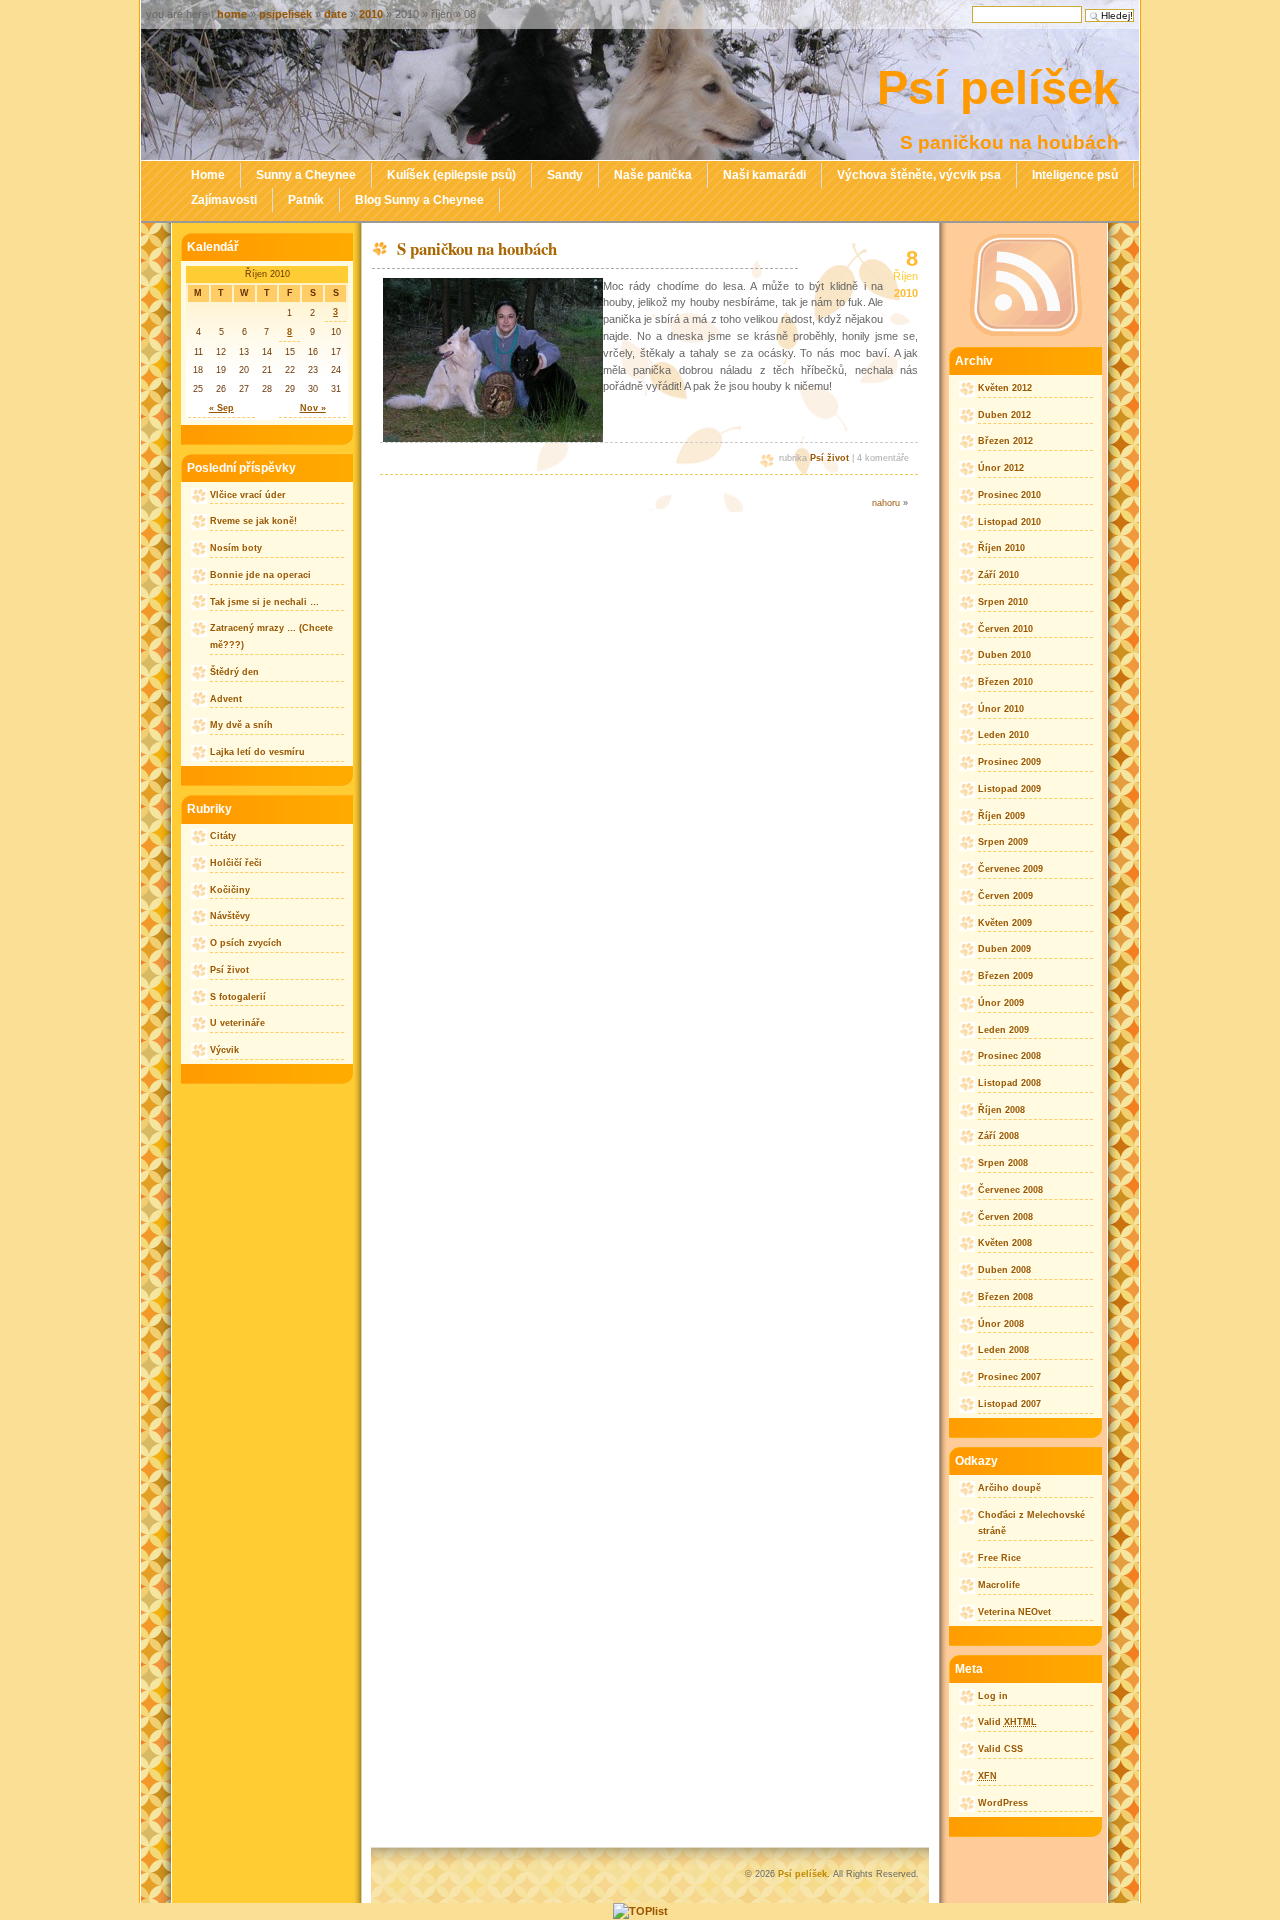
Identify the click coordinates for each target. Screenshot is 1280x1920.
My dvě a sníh (241, 725)
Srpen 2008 (1003, 1163)
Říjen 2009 (1001, 816)
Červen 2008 (1005, 1217)
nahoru (886, 503)
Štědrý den (234, 672)
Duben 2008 (1004, 1270)
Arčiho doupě (1009, 1488)
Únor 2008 (1001, 1324)
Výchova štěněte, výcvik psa (919, 175)
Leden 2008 (1003, 1350)
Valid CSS (1000, 1749)
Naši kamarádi (764, 175)
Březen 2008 (1005, 1297)
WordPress (1003, 1803)
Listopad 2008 (1009, 1083)
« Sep (221, 408)
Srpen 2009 (1003, 842)
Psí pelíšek (998, 87)
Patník (306, 200)
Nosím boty (236, 548)
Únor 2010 (1001, 709)
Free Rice (999, 1558)
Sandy (565, 175)
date (335, 14)
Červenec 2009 (1010, 869)
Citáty (223, 836)
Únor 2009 (1001, 1003)
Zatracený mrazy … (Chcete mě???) (271, 636)
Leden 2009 (1003, 1030)
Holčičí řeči (236, 863)
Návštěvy (230, 916)
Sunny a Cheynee (306, 175)
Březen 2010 (1005, 682)
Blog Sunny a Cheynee (419, 200)
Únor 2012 (1001, 468)
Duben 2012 (1004, 415)
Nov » (313, 408)
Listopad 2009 (1009, 789)
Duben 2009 (1004, 949)
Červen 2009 (1005, 896)
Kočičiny (230, 890)
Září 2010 (998, 575)
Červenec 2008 (1010, 1190)
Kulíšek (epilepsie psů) (451, 175)
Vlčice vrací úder (248, 495)
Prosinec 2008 (1009, 1056)
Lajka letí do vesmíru (257, 752)
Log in (993, 1696)
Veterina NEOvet (1014, 1612)
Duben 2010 (1004, 655)
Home (208, 175)
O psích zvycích (246, 943)
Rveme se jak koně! (253, 521)
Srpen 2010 (1003, 602)
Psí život (829, 458)
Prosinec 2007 (1009, 1377)
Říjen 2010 (1001, 548)
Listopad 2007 (1009, 1404)
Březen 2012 (1005, 441)
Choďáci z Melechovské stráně (1031, 1523)
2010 (371, 14)
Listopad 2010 (1009, 522)
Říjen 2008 (1001, 1110)
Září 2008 (998, 1136)
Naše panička (653, 175)
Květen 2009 (1005, 923)
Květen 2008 (1005, 1243)
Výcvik (224, 1050)
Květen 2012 (1005, 388)
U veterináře (237, 1023)
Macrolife (999, 1585)
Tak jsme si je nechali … (264, 602)
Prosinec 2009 (1009, 762)
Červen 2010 (1005, 629)
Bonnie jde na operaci (260, 575)
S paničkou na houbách (477, 248)
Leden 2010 (1003, 735)
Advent (226, 699)
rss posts (1025, 285)
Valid (1007, 1722)
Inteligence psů (1075, 175)
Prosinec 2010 (1009, 495)
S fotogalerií (238, 997)
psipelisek (285, 14)
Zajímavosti (224, 200)
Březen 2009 (1005, 976)
